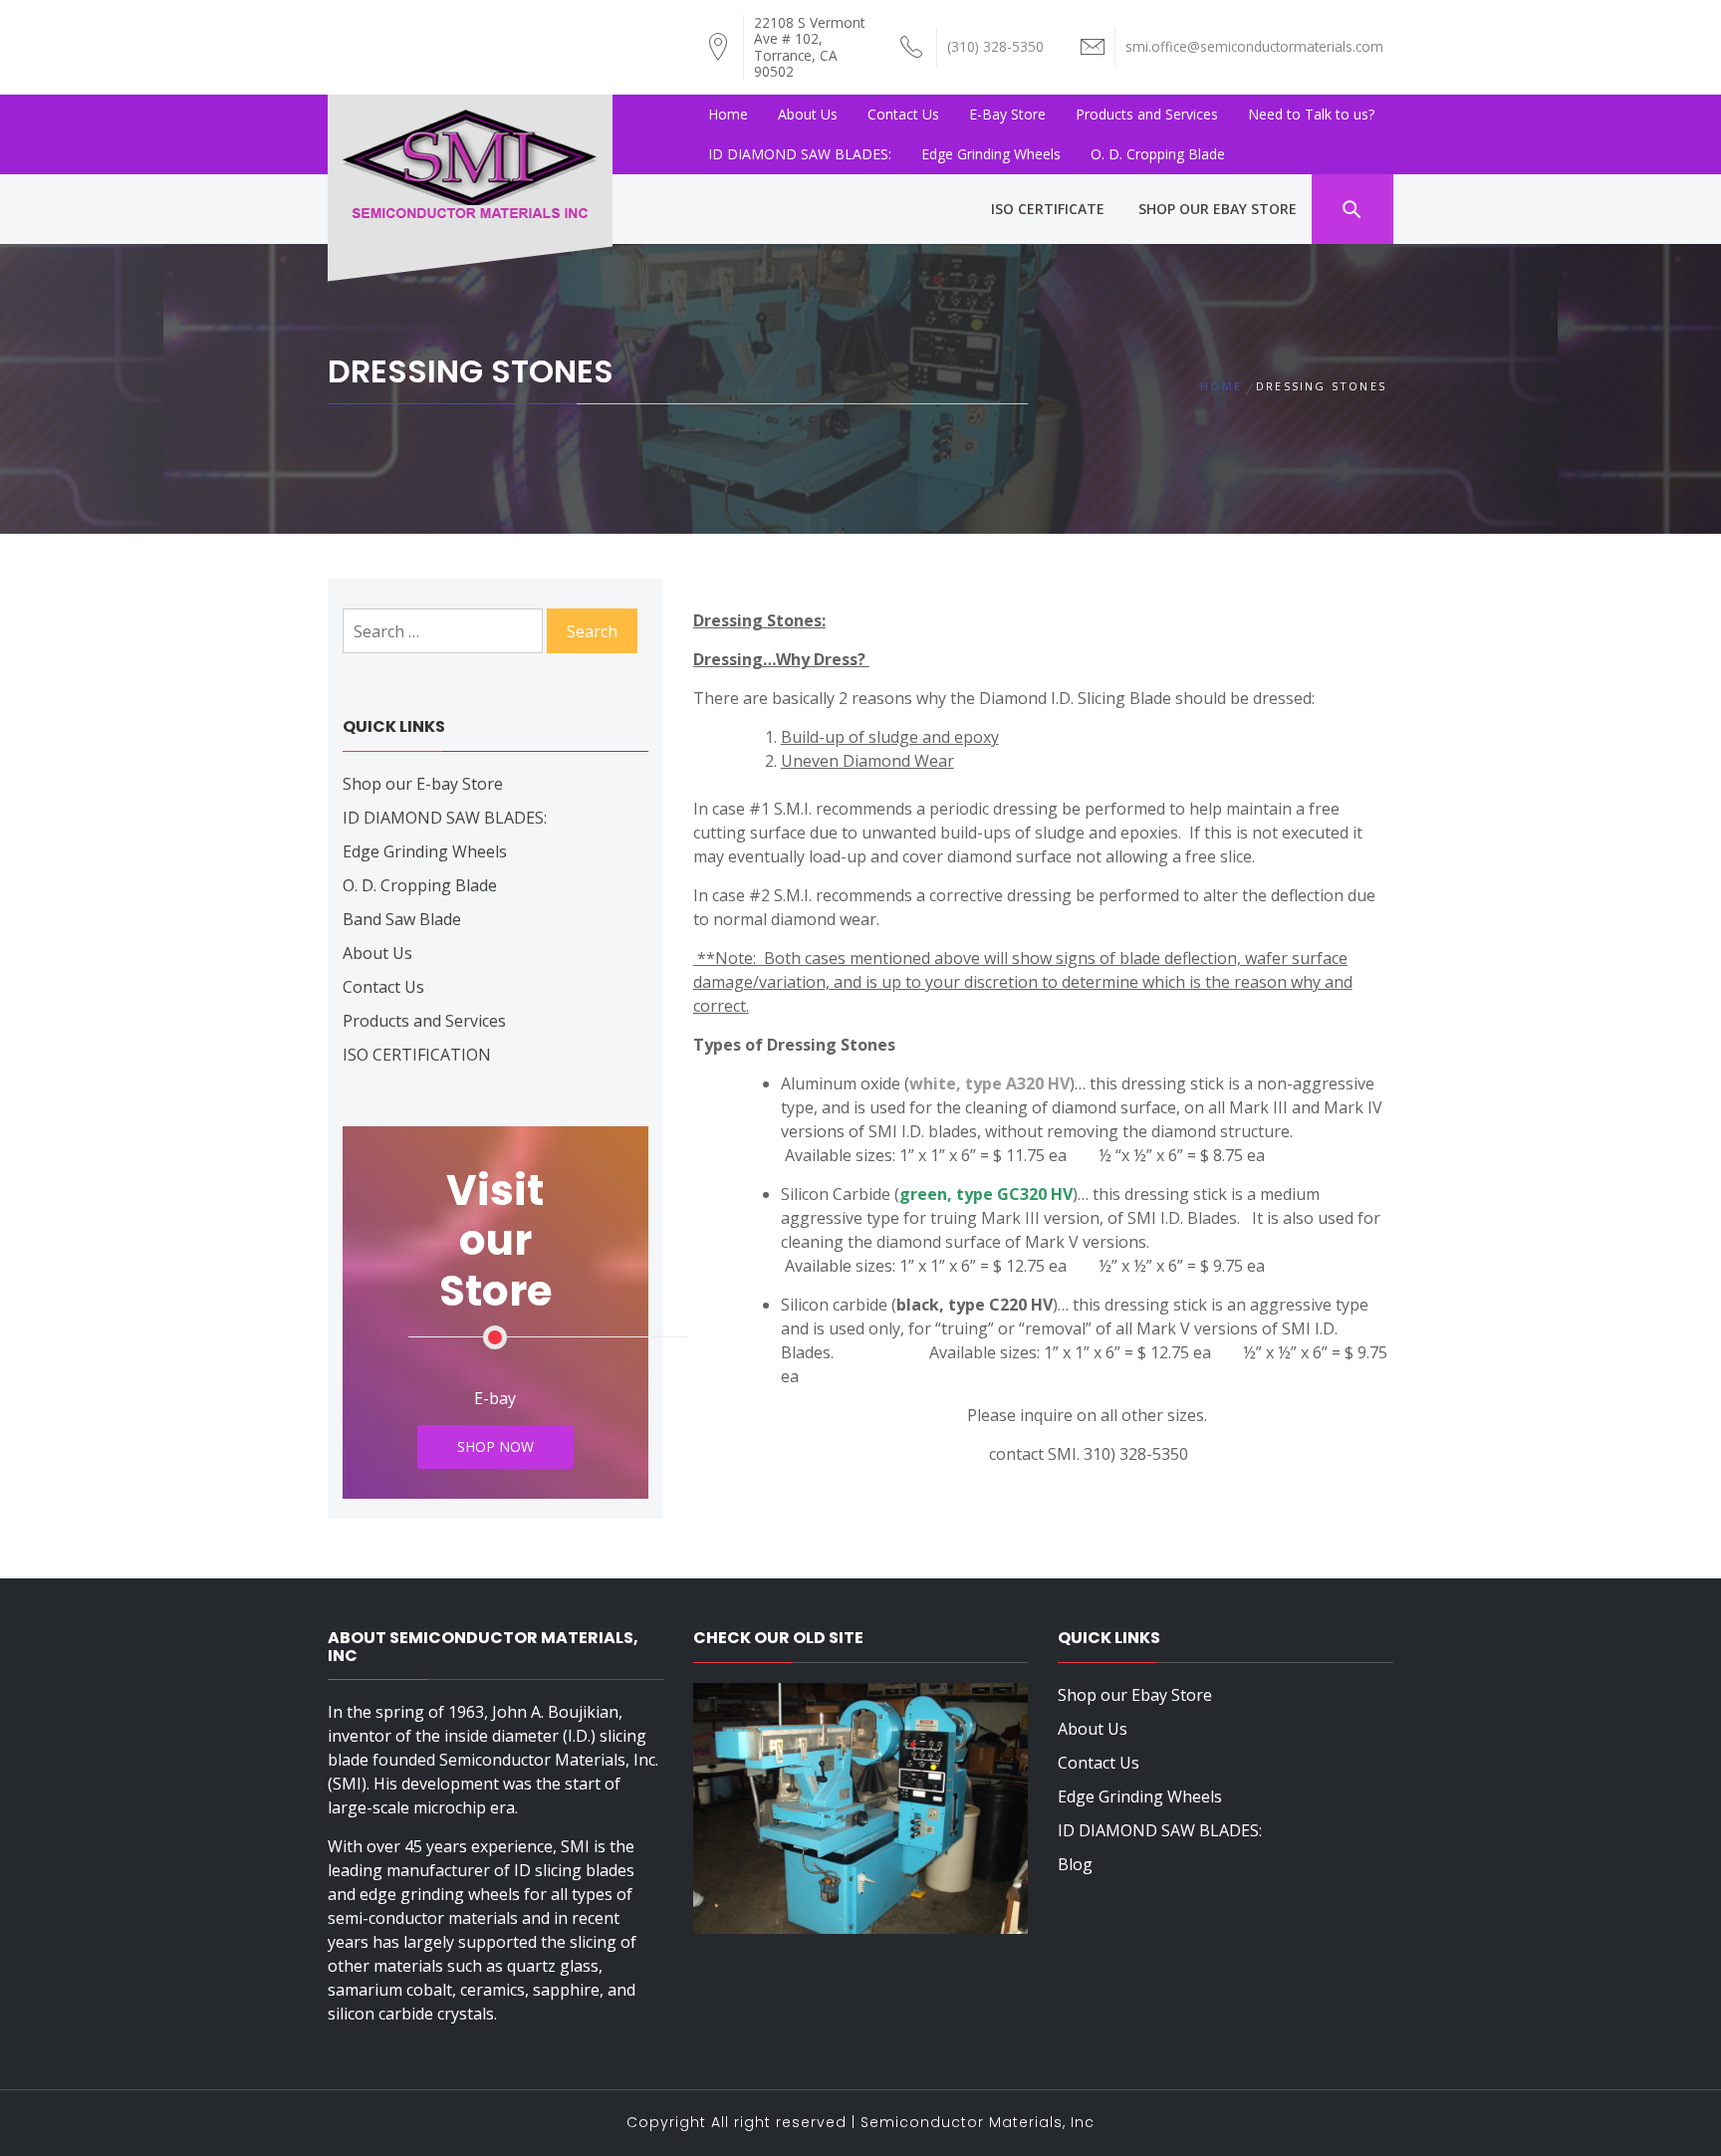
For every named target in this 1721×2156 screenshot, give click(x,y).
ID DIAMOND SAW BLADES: (800, 154)
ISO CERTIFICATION (417, 1055)
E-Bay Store (1007, 114)
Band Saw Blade (402, 919)
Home (728, 114)
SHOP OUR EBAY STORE (1218, 209)
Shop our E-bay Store (423, 784)
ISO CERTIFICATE (1048, 209)
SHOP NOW (495, 1446)
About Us (808, 114)
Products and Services (1147, 114)
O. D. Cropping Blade (1158, 154)
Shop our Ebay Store (1135, 1695)
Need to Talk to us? (1311, 114)
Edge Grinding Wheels (991, 154)
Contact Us (903, 114)
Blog (1075, 1864)
